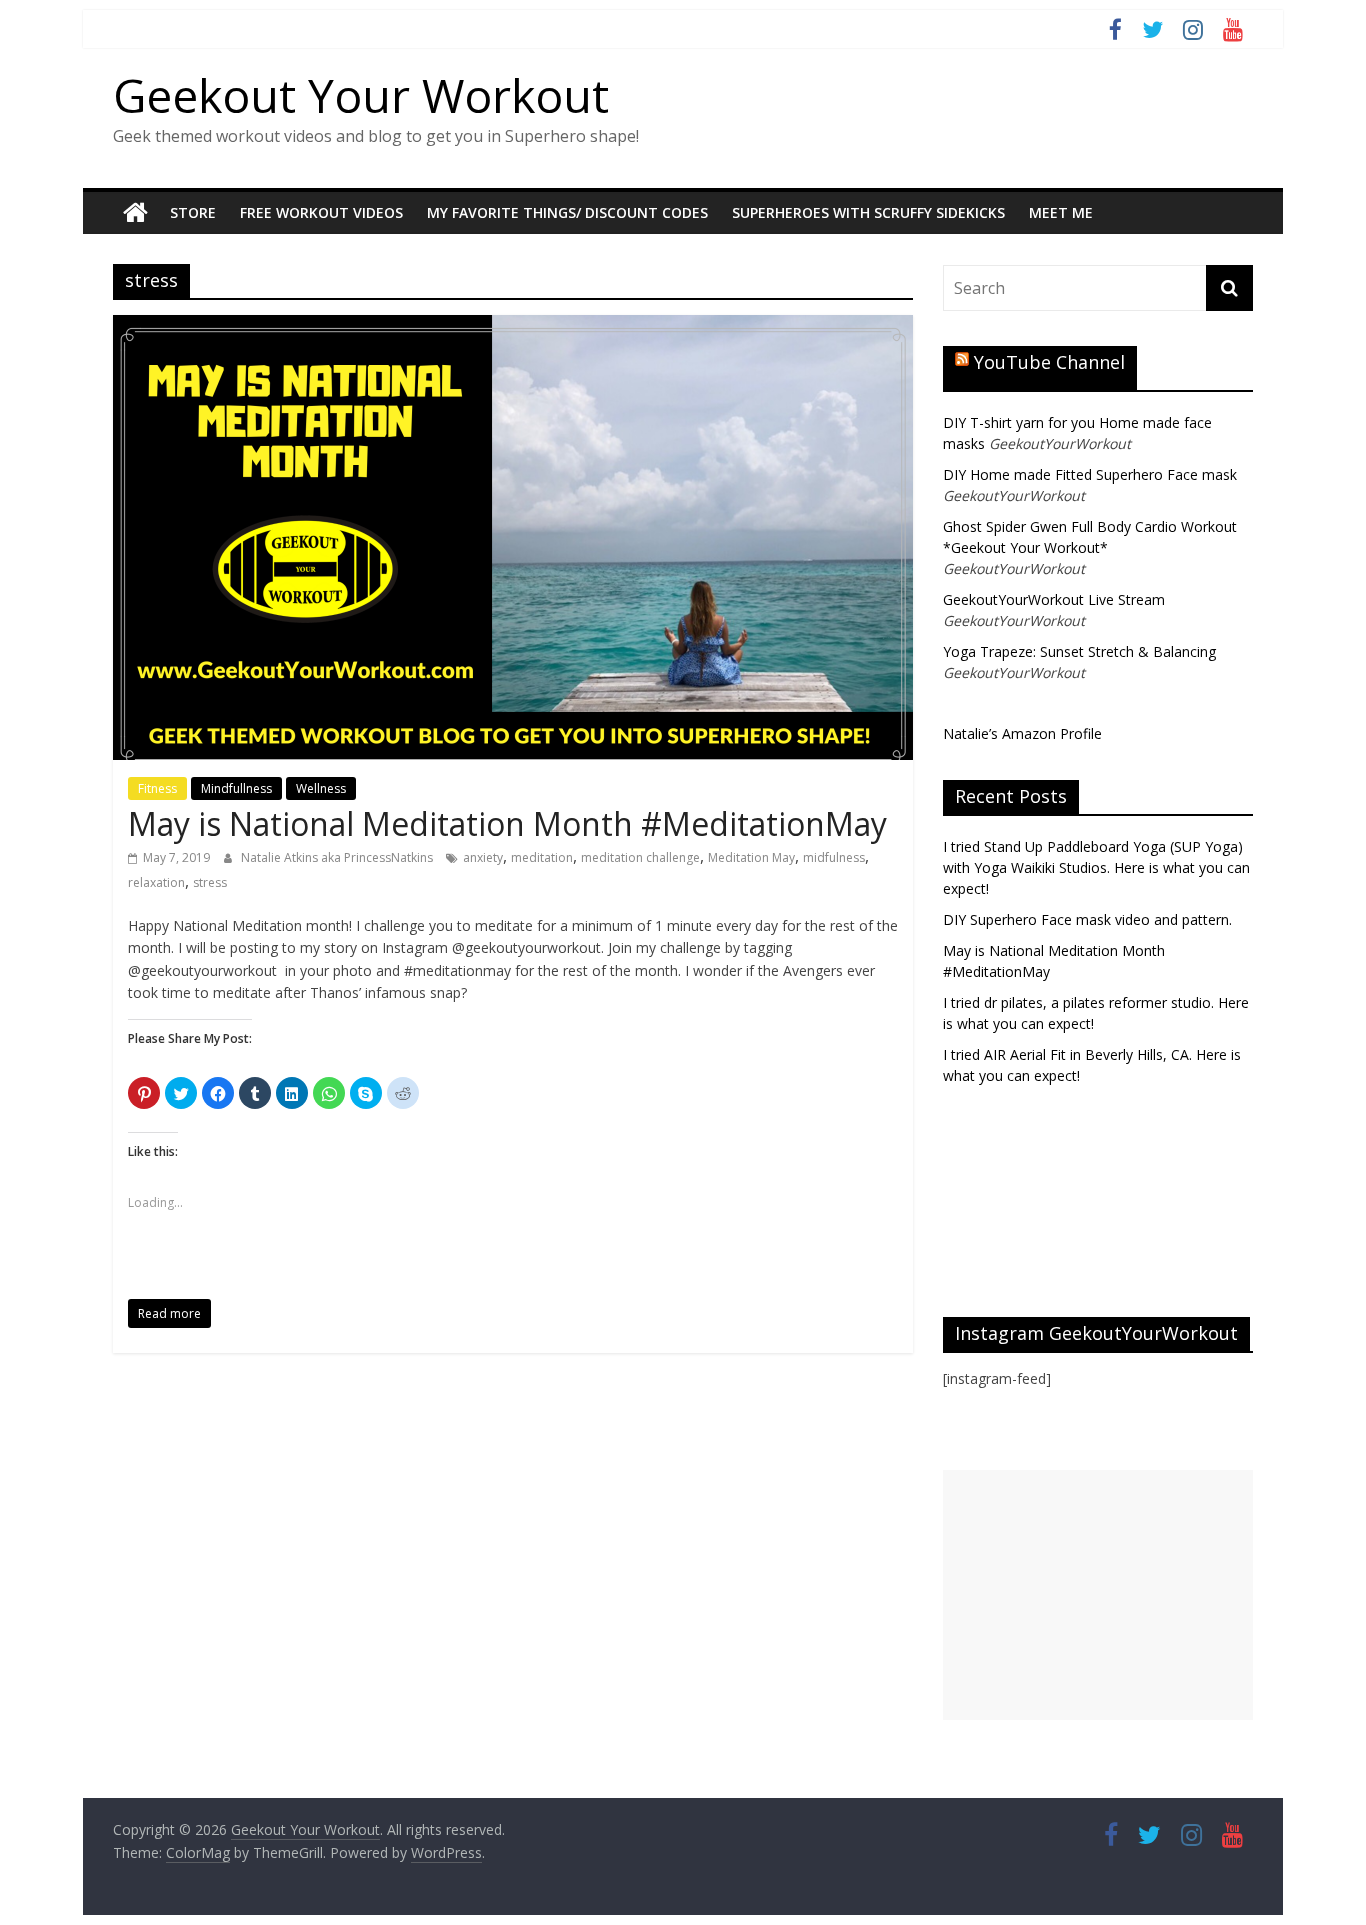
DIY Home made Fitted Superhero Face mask (1090, 474)
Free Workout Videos (321, 212)
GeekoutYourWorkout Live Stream (1054, 599)
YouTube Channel (1049, 362)
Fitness (157, 788)
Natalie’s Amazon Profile (1022, 733)
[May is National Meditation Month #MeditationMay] (513, 327)
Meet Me (1061, 212)
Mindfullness (236, 788)
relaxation (156, 882)
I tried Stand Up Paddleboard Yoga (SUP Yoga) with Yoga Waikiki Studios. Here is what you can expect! (1096, 867)
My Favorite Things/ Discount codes (567, 212)
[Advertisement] (1098, 1595)
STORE (193, 212)
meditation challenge (640, 857)
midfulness (834, 857)
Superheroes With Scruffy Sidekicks (868, 212)
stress (210, 882)
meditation (542, 857)
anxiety (483, 857)
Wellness (321, 788)
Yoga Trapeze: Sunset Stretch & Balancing (1079, 651)
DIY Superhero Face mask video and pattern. (1087, 919)
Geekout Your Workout (361, 95)
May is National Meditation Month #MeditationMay (507, 823)
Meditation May (751, 857)
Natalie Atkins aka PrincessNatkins (338, 857)
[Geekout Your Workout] (135, 213)
